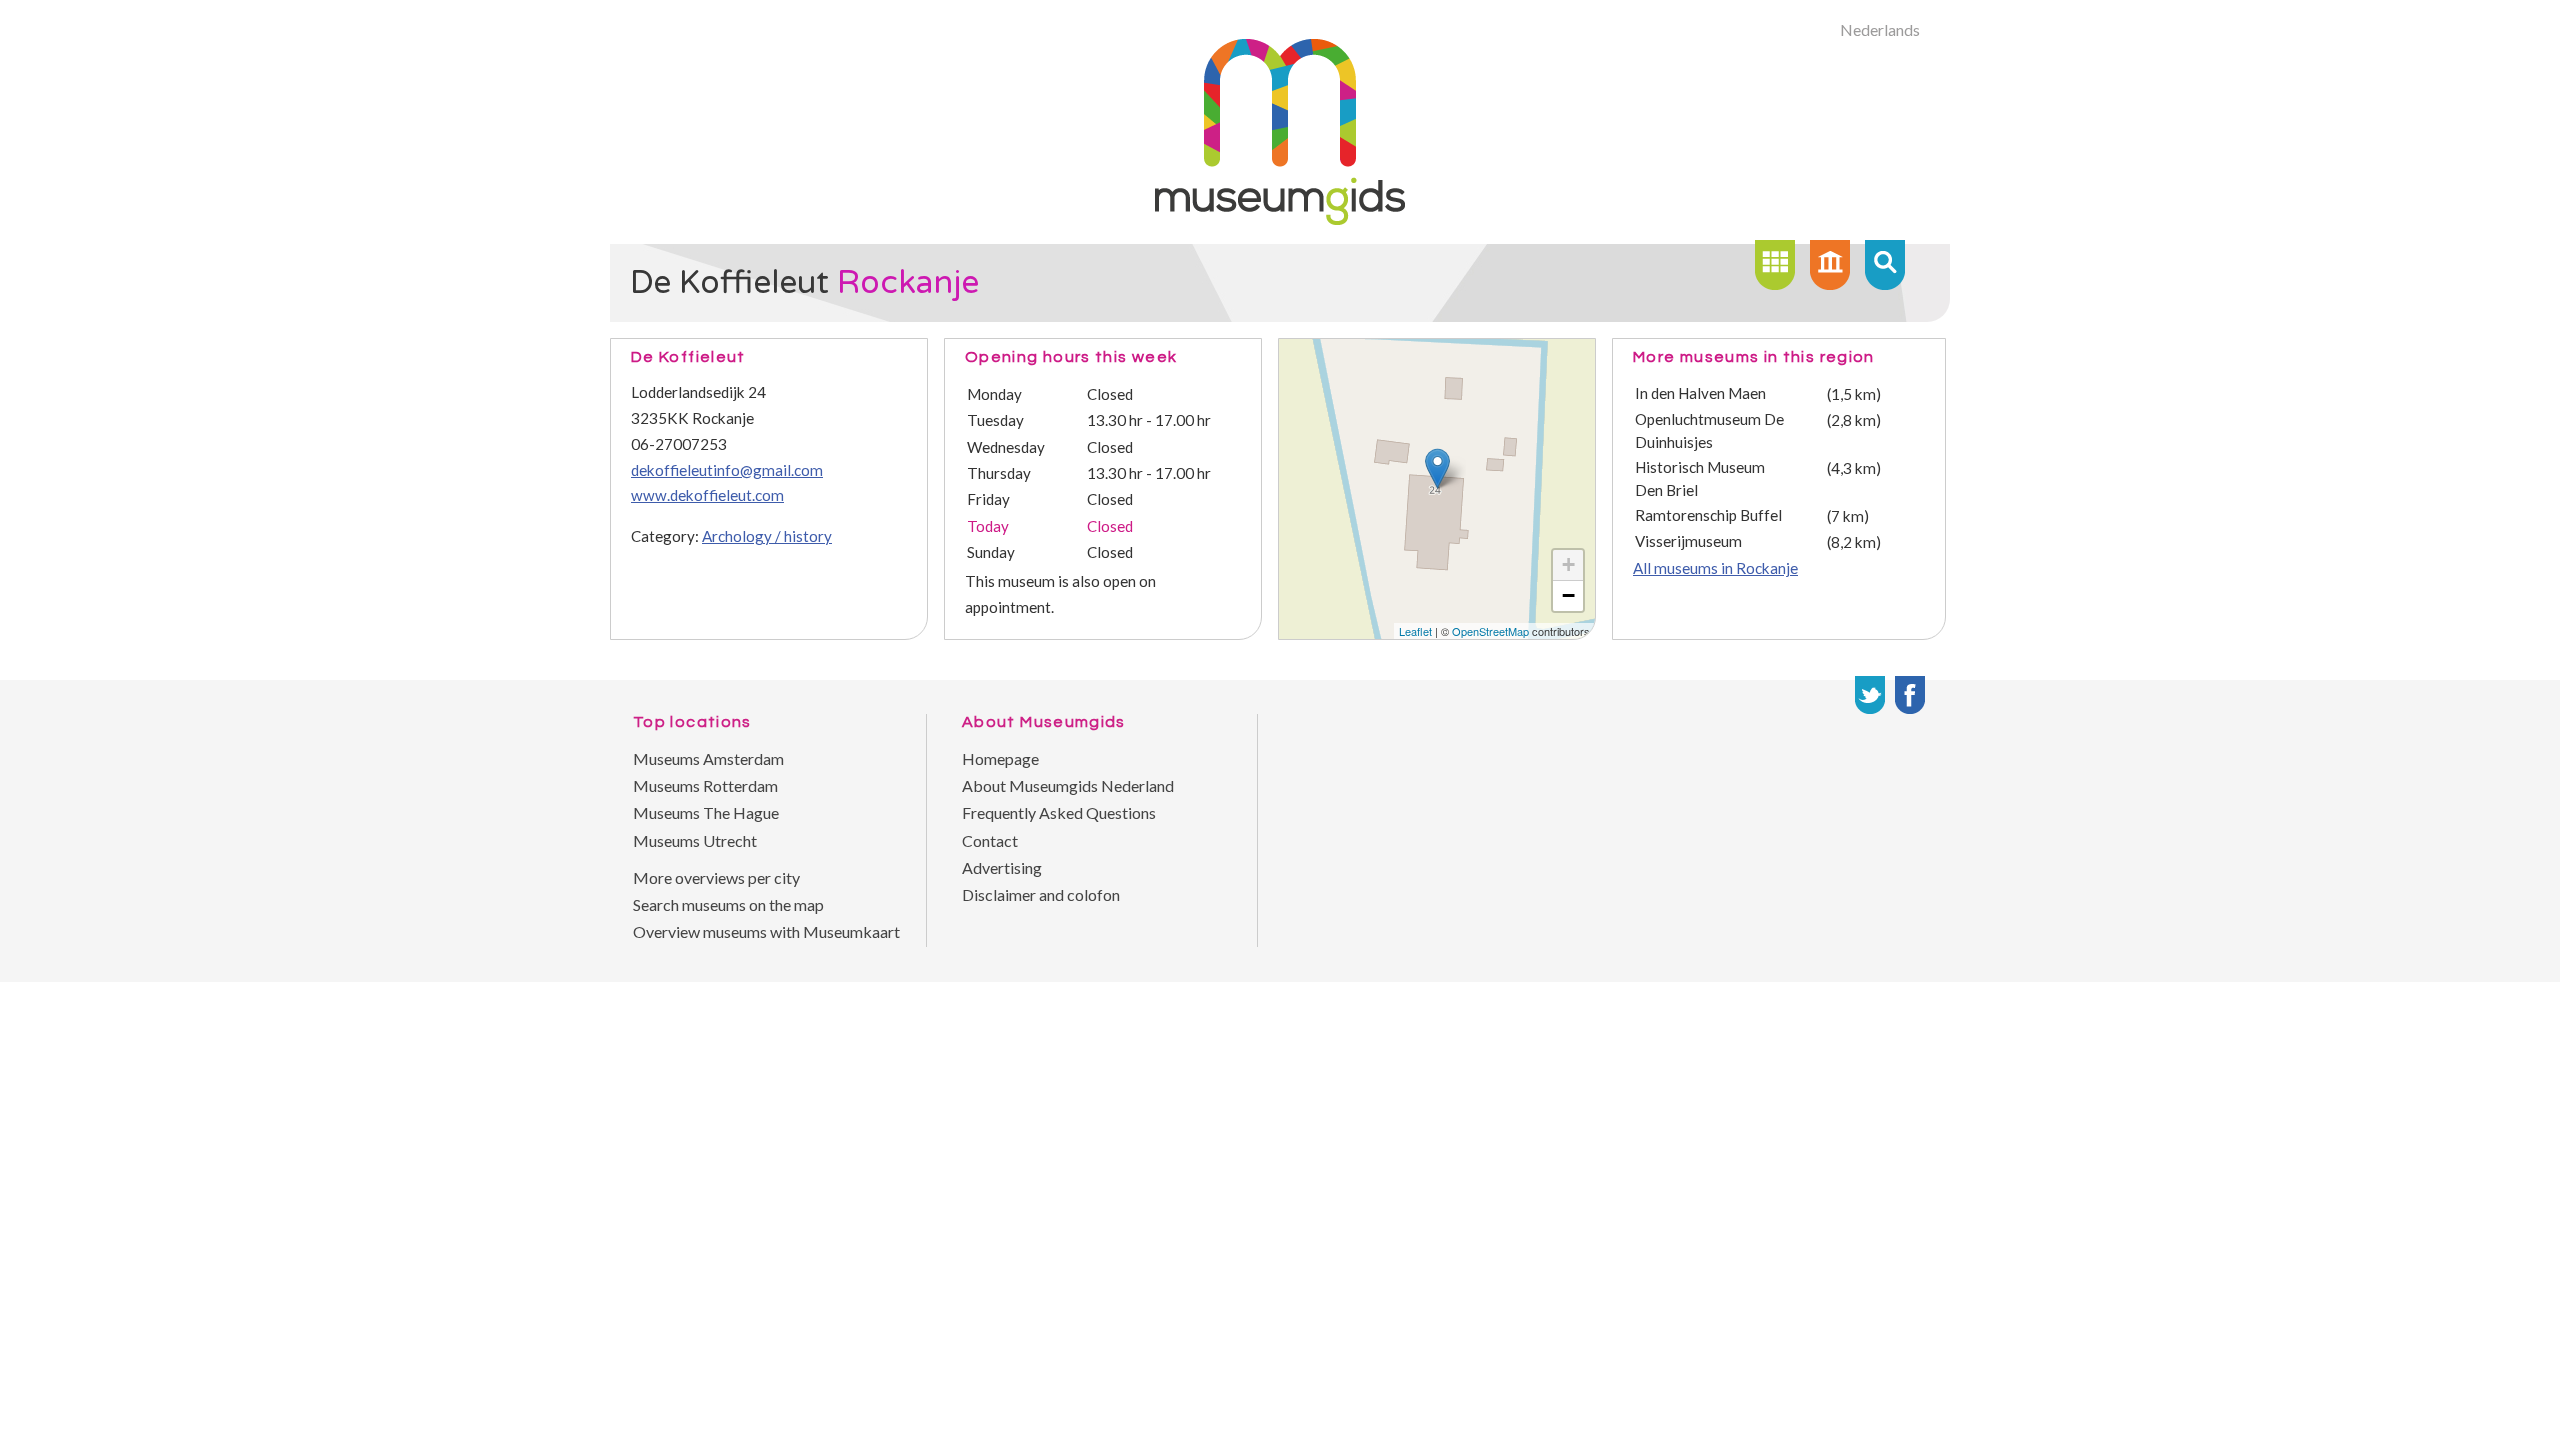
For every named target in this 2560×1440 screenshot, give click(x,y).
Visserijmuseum (1688, 541)
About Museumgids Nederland (1068, 785)
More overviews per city (716, 877)
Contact (990, 840)
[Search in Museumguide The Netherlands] (1885, 265)
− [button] (1568, 595)
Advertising (1002, 867)
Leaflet (1415, 631)
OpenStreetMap (1490, 631)
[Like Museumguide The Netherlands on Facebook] (1910, 695)
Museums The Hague (706, 812)
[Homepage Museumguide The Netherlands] (1830, 265)
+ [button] (1568, 564)
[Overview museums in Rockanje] (1775, 265)
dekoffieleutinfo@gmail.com (727, 470)
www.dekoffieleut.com (707, 495)
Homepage (1000, 758)
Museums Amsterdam (708, 758)
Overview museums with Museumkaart (766, 931)
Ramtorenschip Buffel (1708, 515)
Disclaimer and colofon (1041, 894)
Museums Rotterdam (705, 785)
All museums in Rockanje (1715, 568)
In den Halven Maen (1700, 393)
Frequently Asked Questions (1059, 812)
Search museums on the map (728, 904)
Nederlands (1880, 29)
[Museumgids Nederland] (1280, 218)
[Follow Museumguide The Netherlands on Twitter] (1870, 695)
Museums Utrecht (695, 840)
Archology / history (767, 536)
